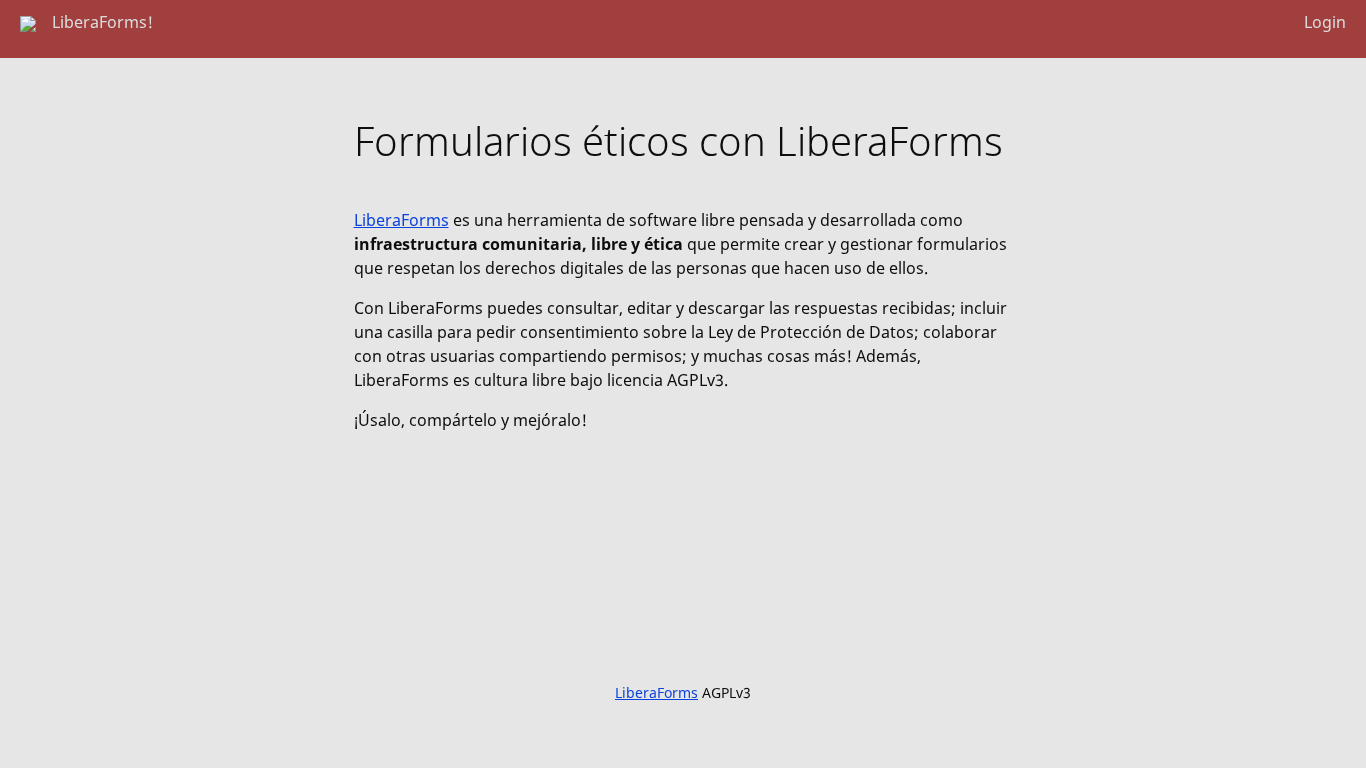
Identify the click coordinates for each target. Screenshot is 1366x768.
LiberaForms (401, 220)
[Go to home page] (28, 22)
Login (1325, 22)
